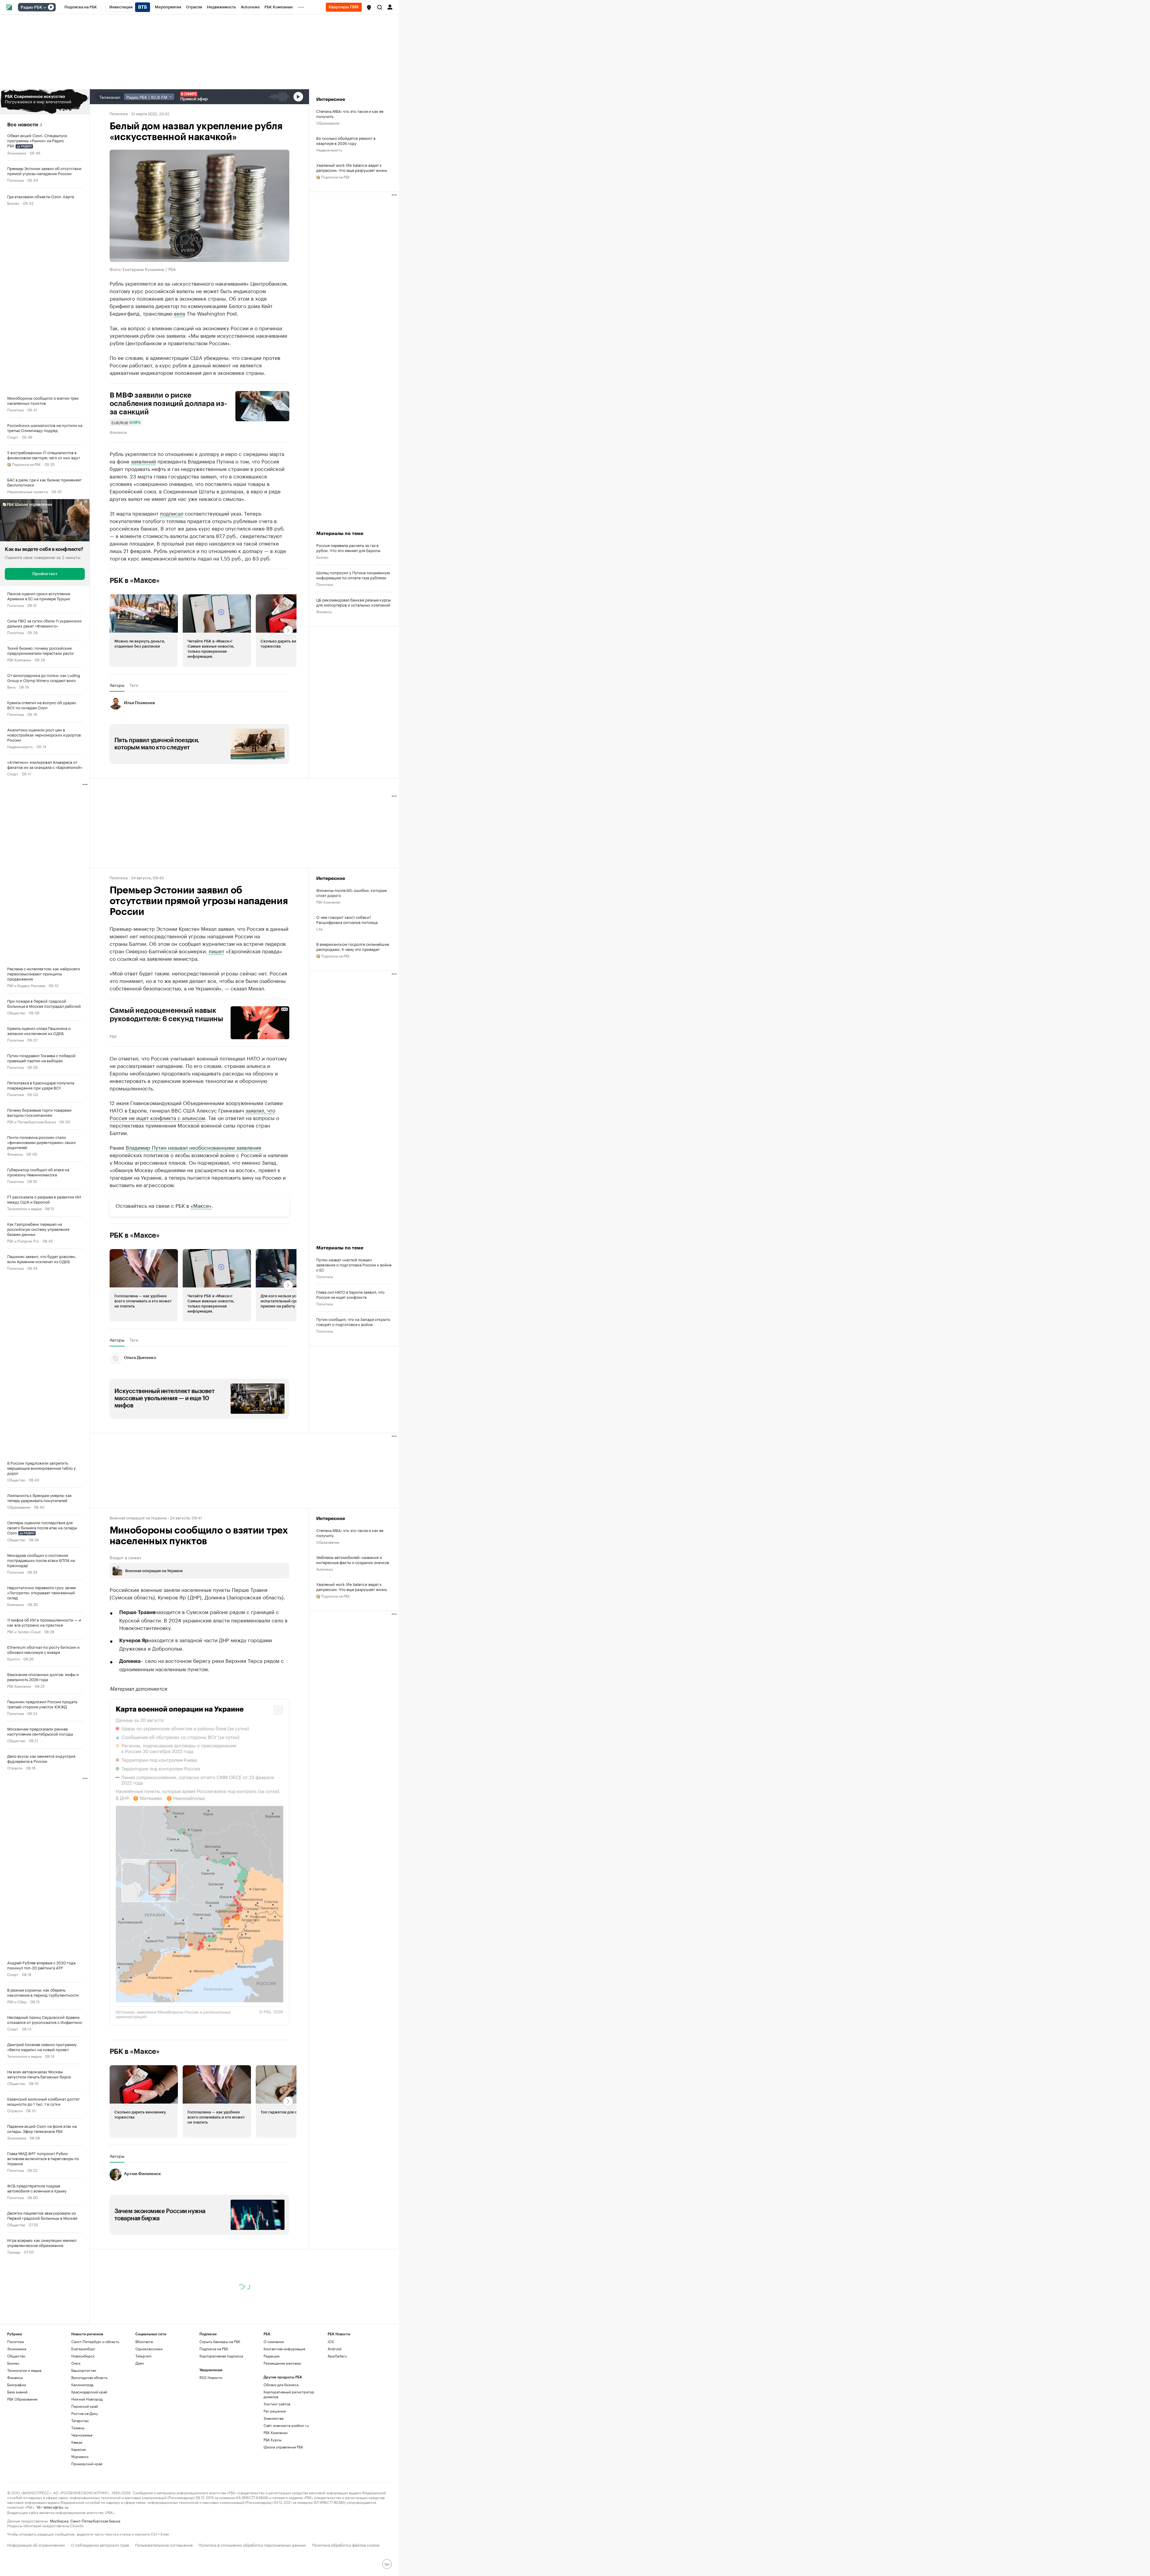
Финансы (15, 1154)
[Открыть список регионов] (369, 7)
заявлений (143, 461)
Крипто (13, 1659)
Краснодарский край (89, 2392)
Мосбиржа (59, 2520)
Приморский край (87, 2464)
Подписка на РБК (214, 2349)
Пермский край (85, 2406)
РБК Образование (22, 2399)
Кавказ (77, 2442)
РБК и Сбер (17, 2001)
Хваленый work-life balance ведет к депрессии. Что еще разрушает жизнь (352, 167)
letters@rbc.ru (56, 2507)
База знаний (17, 2392)
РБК (113, 1036)
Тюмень (78, 2428)
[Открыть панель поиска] (380, 7)
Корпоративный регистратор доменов (289, 2394)
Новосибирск (83, 2356)
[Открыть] (45, 7)
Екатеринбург (83, 2349)
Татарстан (80, 2420)
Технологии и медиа (24, 1208)
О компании (274, 2341)
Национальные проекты (28, 491)
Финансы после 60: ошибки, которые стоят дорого (351, 892)
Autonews (325, 1569)
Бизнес (13, 203)
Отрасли (15, 1767)
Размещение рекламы (282, 2363)
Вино (11, 687)
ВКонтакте (144, 2341)
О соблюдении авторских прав (100, 2544)
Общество (16, 1012)
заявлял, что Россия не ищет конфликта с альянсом (192, 1114)
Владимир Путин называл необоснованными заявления (193, 1147)
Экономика (17, 153)
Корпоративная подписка (221, 2356)
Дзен (140, 2363)
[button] (369, 7)
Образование (19, 1507)
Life (319, 929)
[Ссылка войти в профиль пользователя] (390, 7)
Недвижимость (20, 746)
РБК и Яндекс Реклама (26, 985)
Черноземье (82, 2435)
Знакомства (273, 2418)
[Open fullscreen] (278, 1710)
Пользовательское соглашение (164, 2544)
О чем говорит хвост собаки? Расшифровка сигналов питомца (347, 919)
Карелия (78, 2449)
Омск (76, 2363)
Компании (16, 1604)
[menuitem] (81, 7)
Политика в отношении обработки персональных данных (252, 2544)
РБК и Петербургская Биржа (31, 1121)
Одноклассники (149, 2349)
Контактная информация (284, 2349)
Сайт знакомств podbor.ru (286, 2425)
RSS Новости (211, 2377)
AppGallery (337, 2356)
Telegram (143, 2356)
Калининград (82, 2385)
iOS (331, 2341)
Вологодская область (89, 2377)
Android (335, 2349)
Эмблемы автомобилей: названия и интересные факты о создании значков (353, 1560)
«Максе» (201, 1205)
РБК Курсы (273, 2440)
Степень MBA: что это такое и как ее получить (350, 113)
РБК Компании (19, 659)
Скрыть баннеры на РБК (220, 2341)
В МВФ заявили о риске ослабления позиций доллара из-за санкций (168, 404)
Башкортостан (84, 2370)
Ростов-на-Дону (85, 2413)
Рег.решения (275, 2411)
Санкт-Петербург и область (95, 2341)
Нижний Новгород (87, 2399)
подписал (172, 513)
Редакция (271, 2356)
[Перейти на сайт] (45, 102)
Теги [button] (134, 685)
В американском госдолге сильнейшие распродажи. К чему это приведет (353, 946)
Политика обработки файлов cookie (346, 2544)
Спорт (13, 437)
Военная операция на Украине (138, 1517)
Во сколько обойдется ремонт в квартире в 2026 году (346, 140)
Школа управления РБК (283, 2447)
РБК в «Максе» (135, 581)
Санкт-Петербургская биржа (95, 2520)
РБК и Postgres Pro (23, 1241)
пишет (217, 951)
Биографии (17, 2385)
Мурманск (80, 2456)
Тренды (14, 2252)
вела (180, 313)
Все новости (23, 125)
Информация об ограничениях (36, 2544)
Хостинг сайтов (277, 2404)
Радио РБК (31, 7)
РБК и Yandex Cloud (24, 1631)
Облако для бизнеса (281, 2385)
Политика (15, 180)
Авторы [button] (117, 685)
